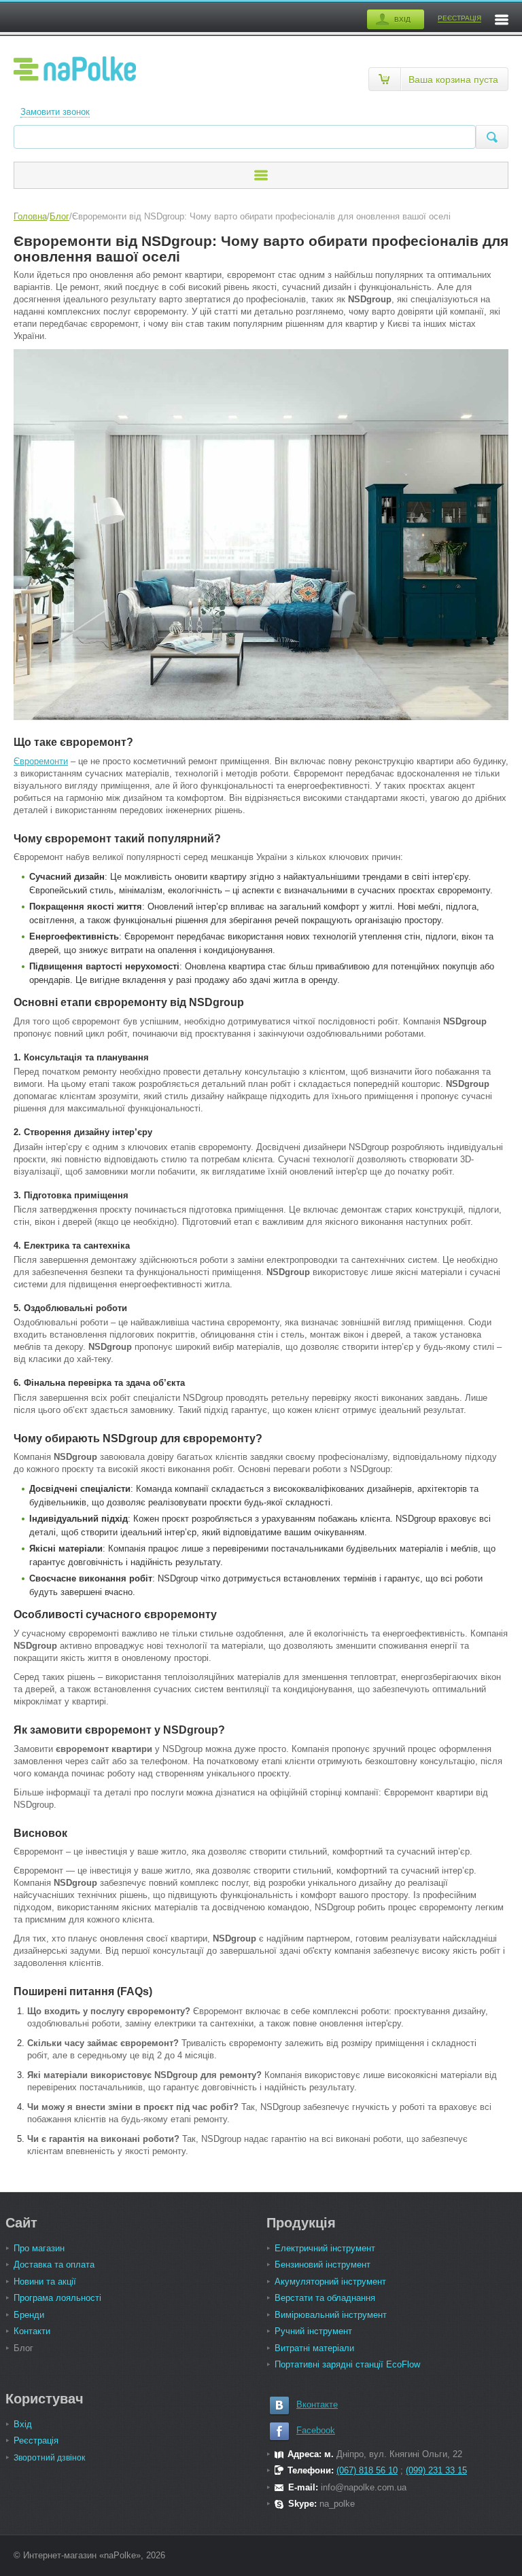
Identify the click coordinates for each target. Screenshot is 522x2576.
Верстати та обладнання (325, 2298)
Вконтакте (317, 2404)
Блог (59, 216)
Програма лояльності (57, 2298)
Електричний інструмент (325, 2248)
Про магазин (39, 2248)
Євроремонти (41, 761)
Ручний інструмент (313, 2331)
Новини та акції (45, 2282)
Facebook (316, 2430)
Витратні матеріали (314, 2348)
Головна (30, 216)
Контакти (32, 2331)
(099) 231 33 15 (436, 2470)
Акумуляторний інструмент (330, 2282)
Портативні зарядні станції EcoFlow (347, 2364)
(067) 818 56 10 (367, 2470)
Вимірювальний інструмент (331, 2315)
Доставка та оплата (54, 2265)
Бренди (29, 2315)
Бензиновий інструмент (323, 2265)
